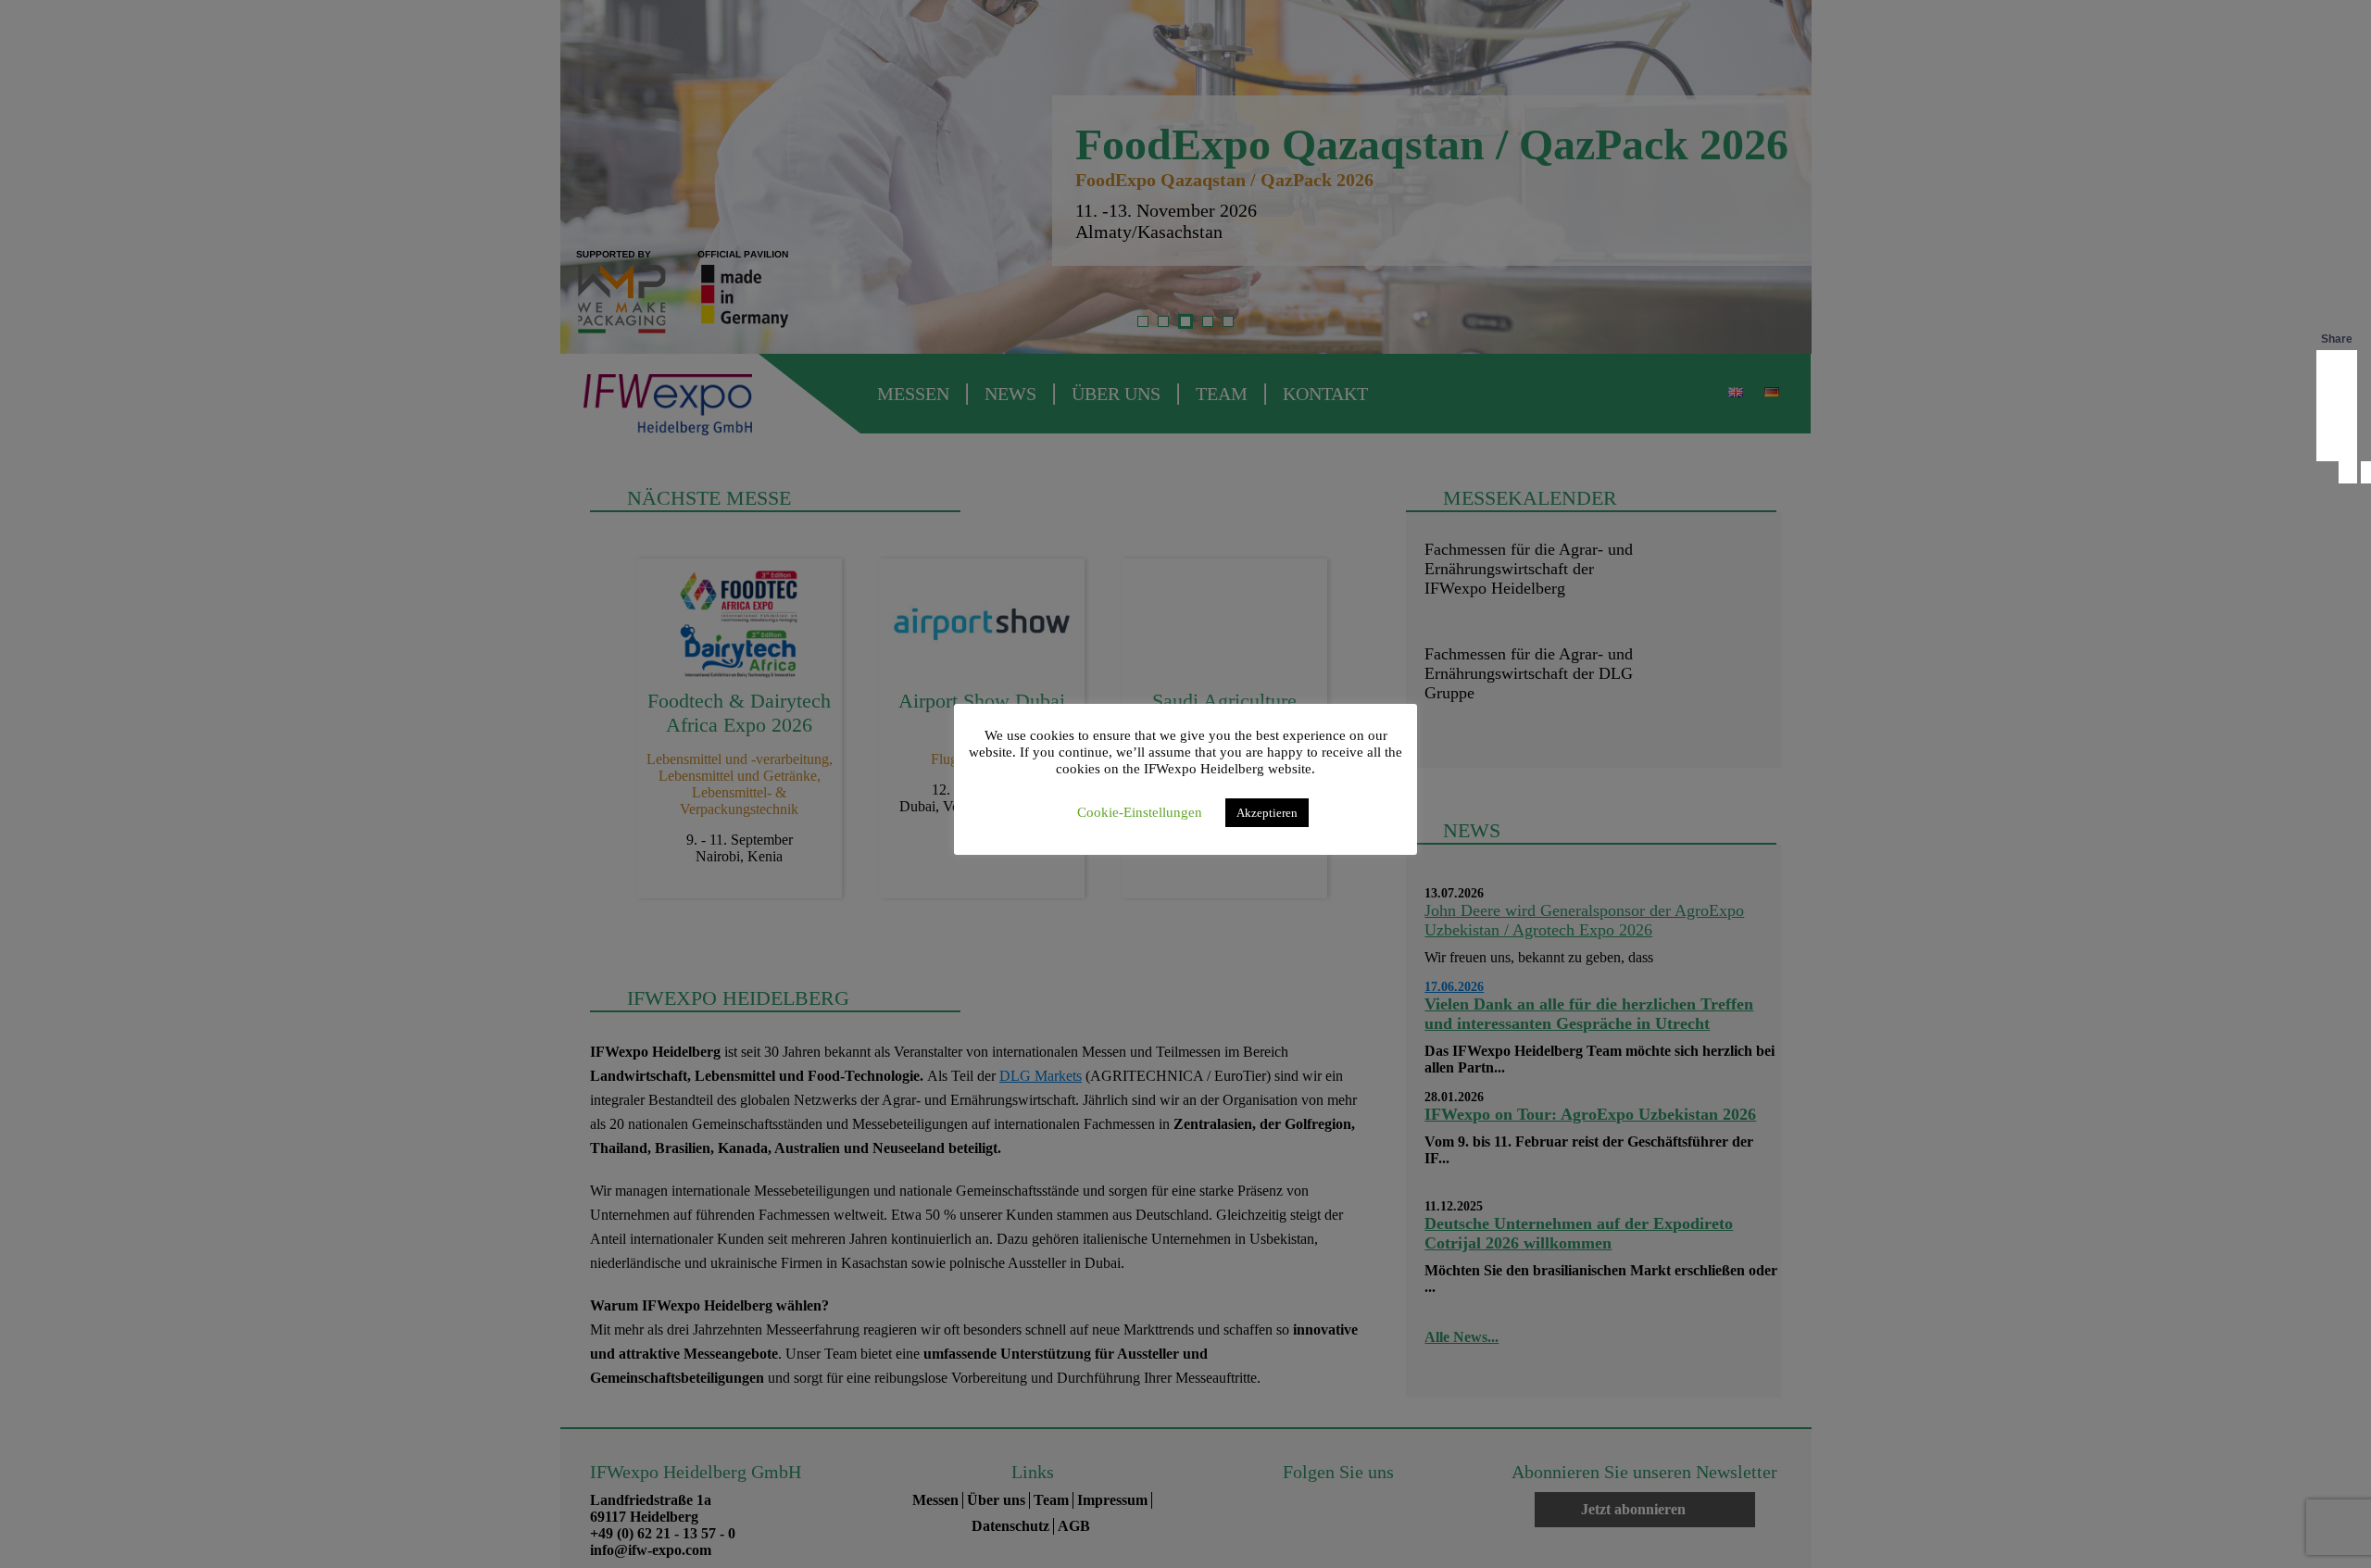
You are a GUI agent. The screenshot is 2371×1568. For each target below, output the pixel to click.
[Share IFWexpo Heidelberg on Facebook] (2337, 369)
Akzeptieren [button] (1267, 813)
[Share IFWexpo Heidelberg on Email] (2337, 443)
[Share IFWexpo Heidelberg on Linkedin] (2337, 406)
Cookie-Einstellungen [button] (1140, 812)
